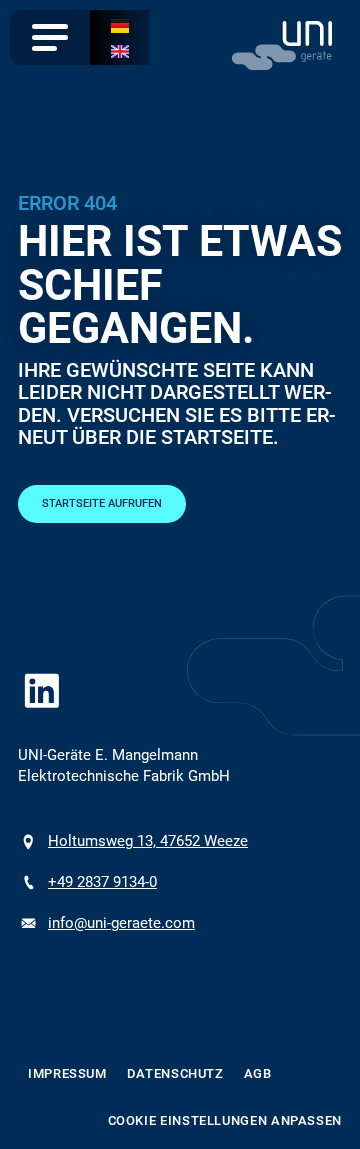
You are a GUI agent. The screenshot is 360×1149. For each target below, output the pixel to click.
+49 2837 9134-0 (102, 882)
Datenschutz (175, 1073)
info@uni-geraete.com (121, 923)
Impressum (67, 1073)
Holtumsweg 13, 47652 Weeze (148, 841)
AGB (258, 1073)
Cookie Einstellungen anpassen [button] (225, 1120)
